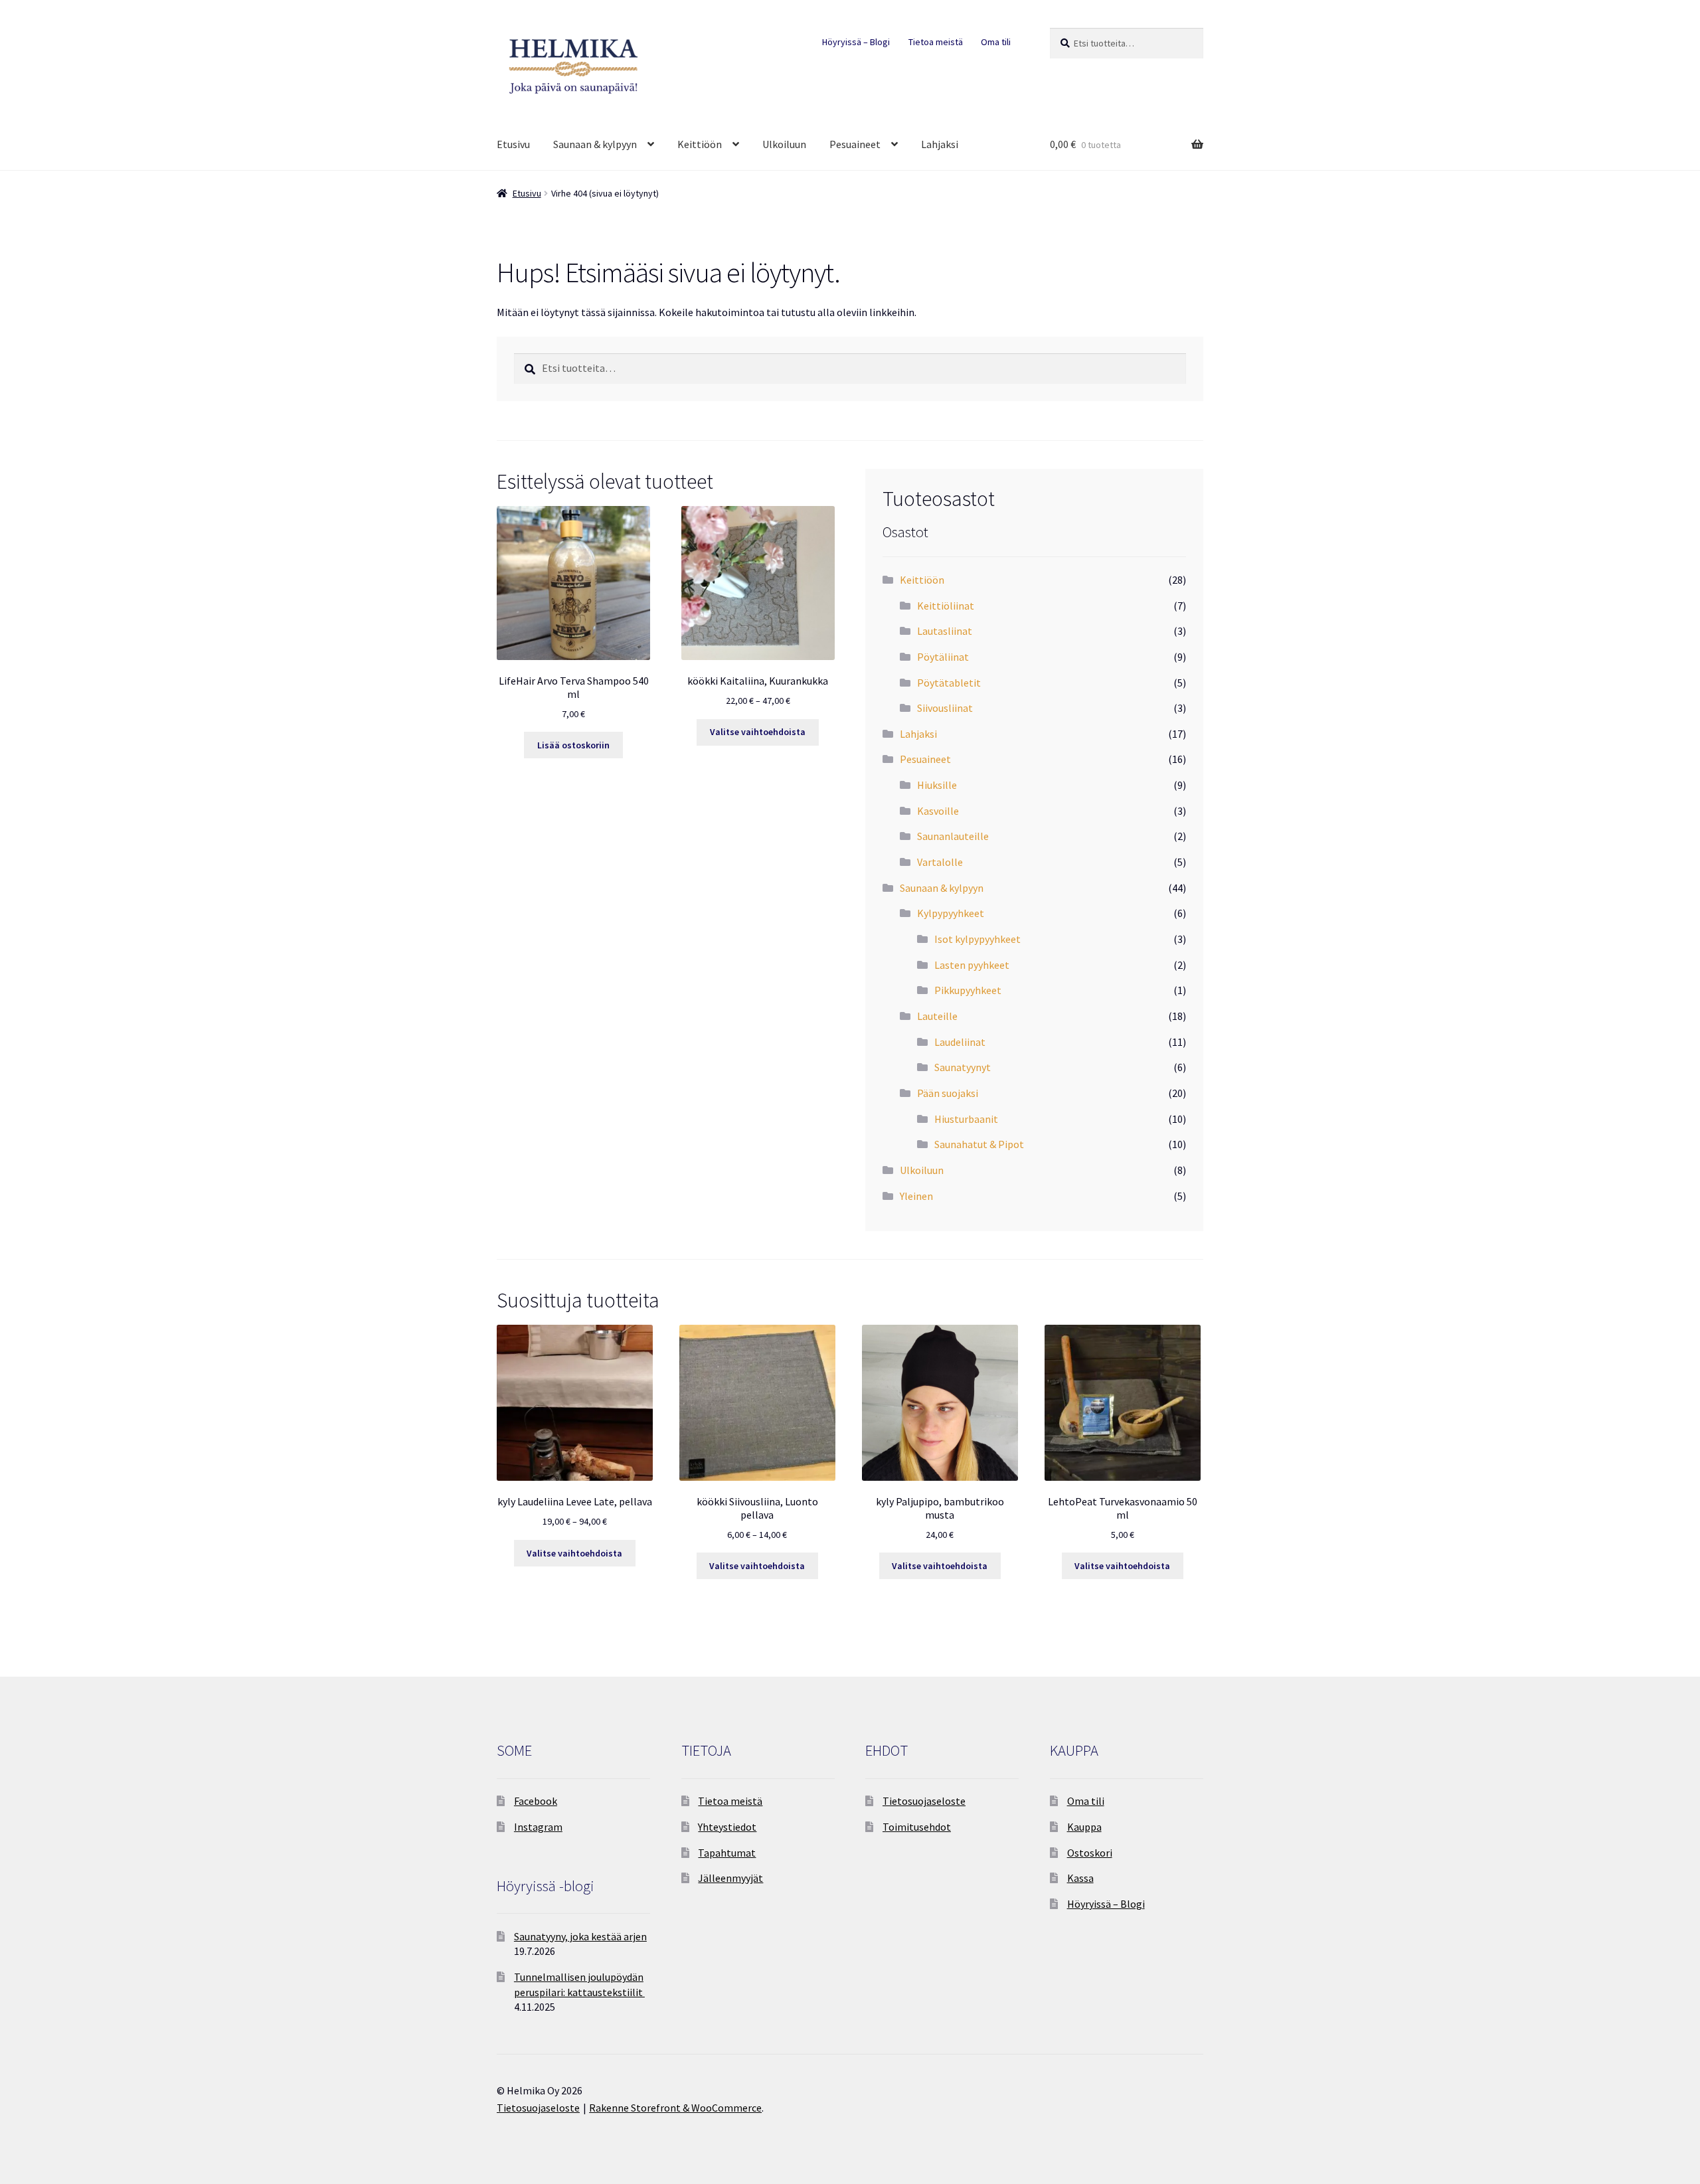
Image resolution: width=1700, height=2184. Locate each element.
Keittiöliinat (946, 606)
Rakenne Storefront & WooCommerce (675, 2108)
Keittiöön (700, 144)
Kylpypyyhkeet (951, 913)
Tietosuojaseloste (924, 1801)
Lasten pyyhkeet (972, 965)
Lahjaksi (940, 144)
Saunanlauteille (953, 836)
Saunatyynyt (963, 1067)
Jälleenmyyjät (730, 1878)
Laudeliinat (960, 1042)
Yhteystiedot (727, 1827)
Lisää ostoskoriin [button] (573, 745)
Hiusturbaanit (966, 1119)
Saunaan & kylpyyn (595, 144)
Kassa (1080, 1878)
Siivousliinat (945, 708)
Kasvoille (938, 811)
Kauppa (1084, 1827)
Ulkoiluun (784, 144)
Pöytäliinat (943, 657)
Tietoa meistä (936, 42)
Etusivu (513, 144)
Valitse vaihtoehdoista (758, 732)
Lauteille (937, 1016)
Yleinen (916, 1196)
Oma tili (996, 42)
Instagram (538, 1827)
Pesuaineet (855, 144)
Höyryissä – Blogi (856, 42)
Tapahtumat (727, 1853)
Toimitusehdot (917, 1827)
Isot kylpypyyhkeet (977, 939)
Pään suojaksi (948, 1093)
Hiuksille (937, 785)
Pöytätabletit (949, 683)
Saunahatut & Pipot (979, 1144)
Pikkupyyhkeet (968, 990)
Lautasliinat (945, 631)
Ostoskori (1090, 1853)
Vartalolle (940, 862)
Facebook (536, 1801)
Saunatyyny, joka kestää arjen (580, 1936)
